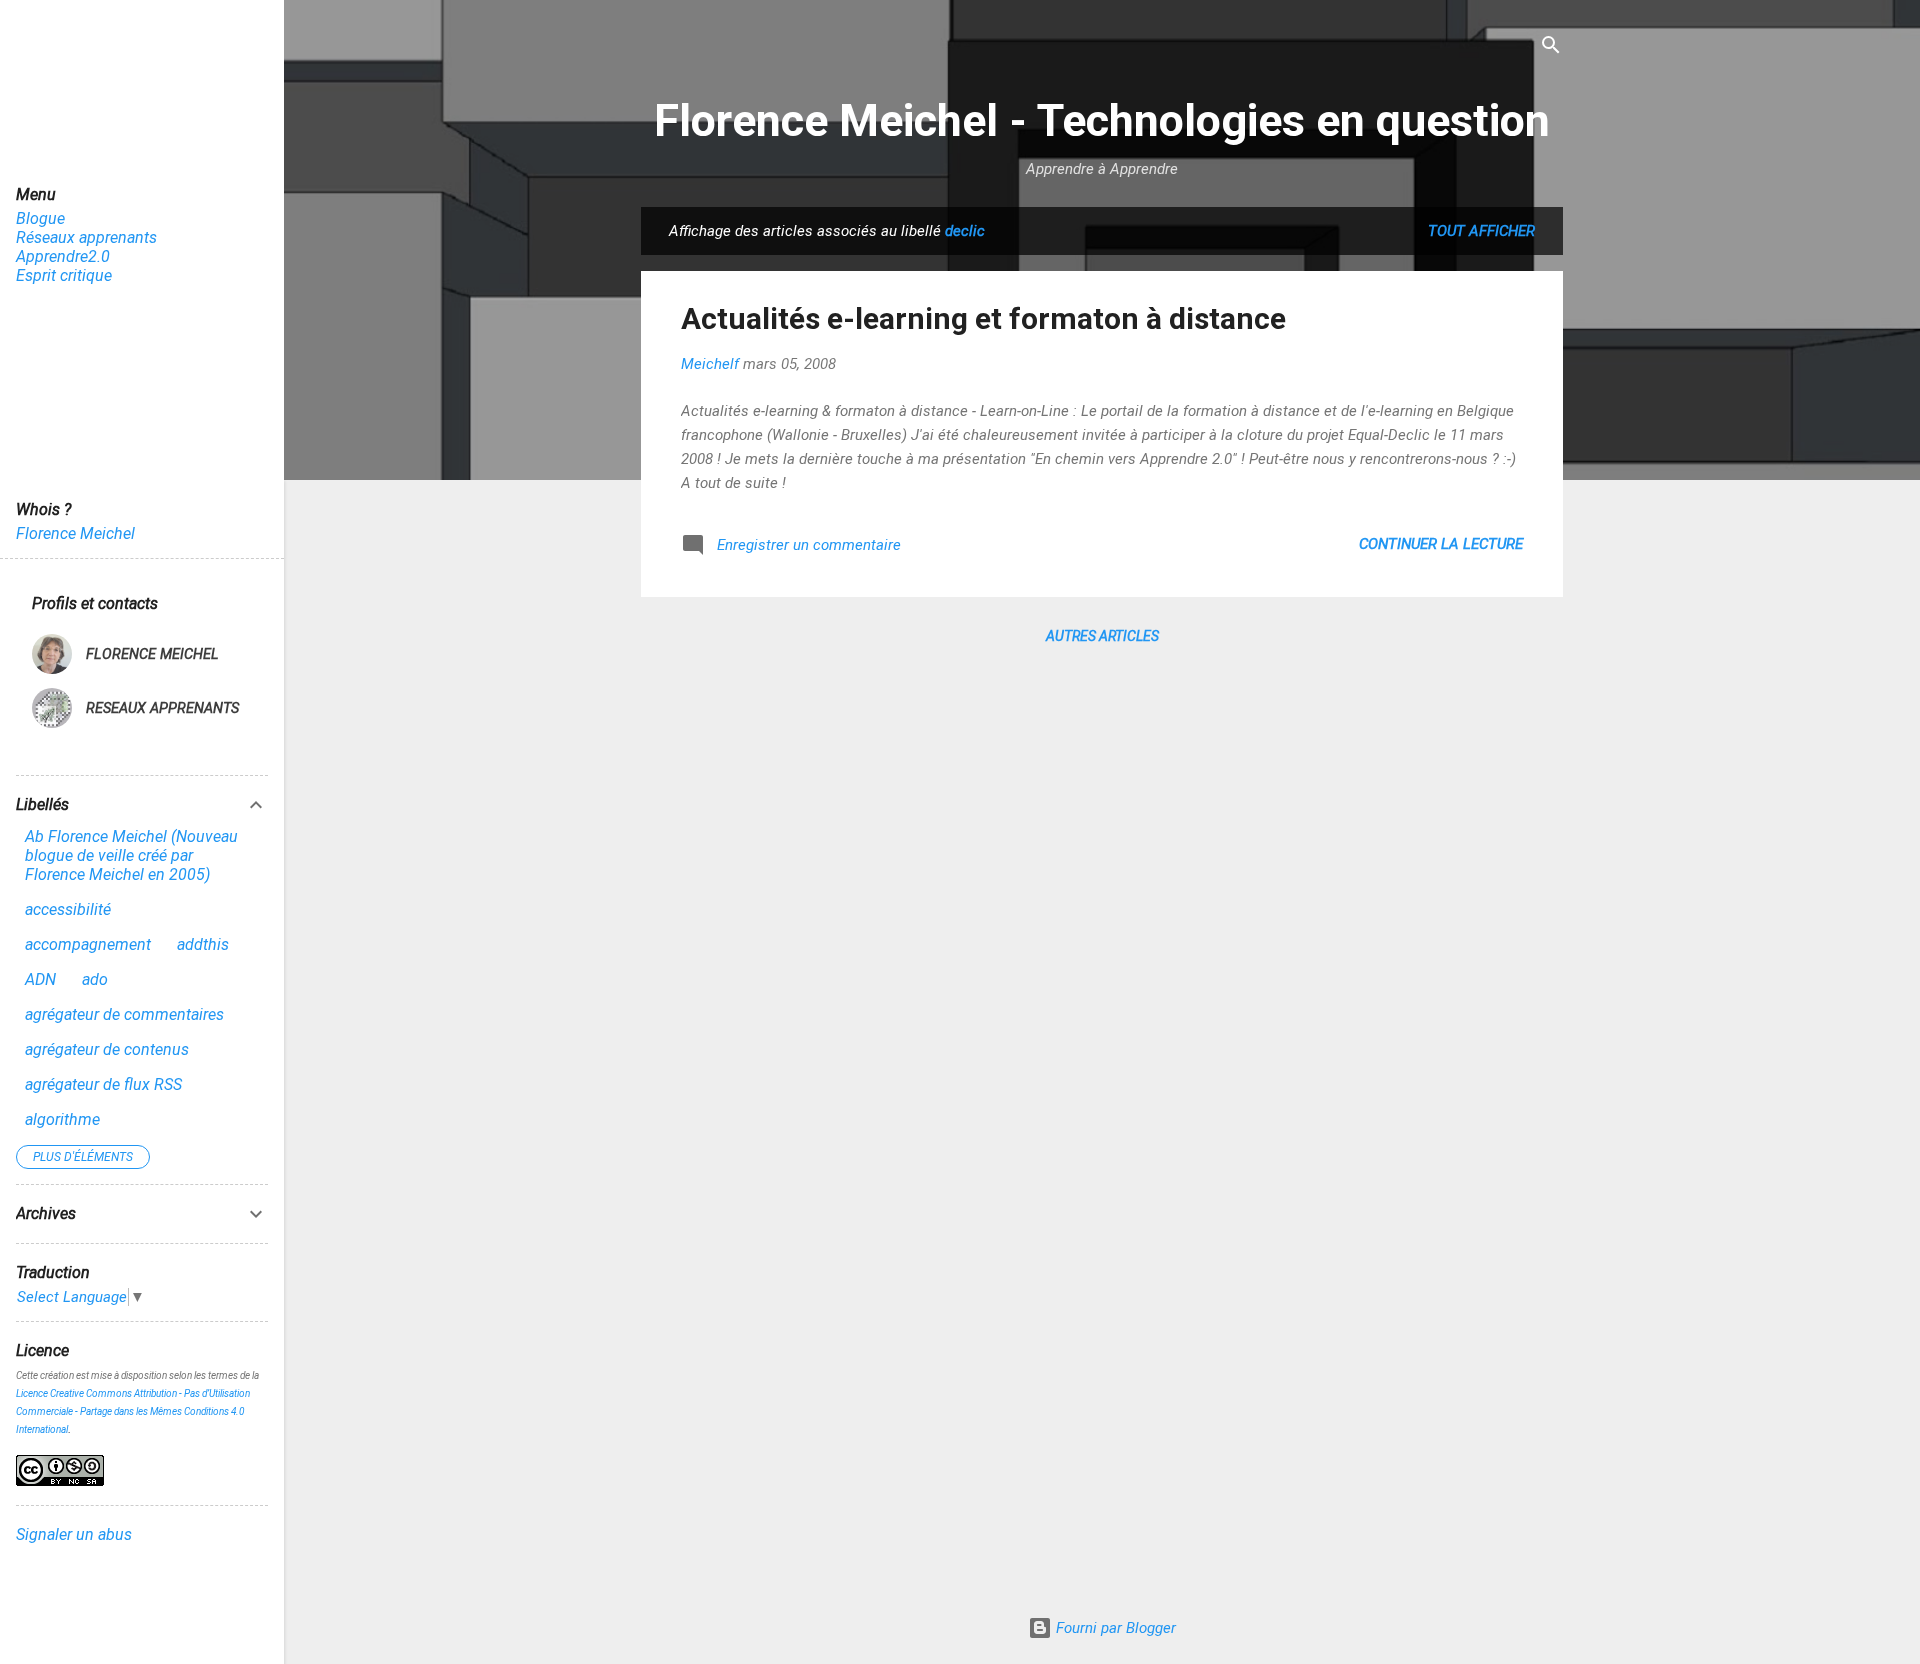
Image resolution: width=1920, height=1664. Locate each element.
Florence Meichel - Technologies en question (1102, 120)
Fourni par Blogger (1114, 1628)
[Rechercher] (1551, 46)
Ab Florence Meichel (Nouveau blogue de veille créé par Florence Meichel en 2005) (131, 855)
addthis (203, 944)
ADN (40, 979)
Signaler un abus (74, 1534)
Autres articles (1102, 636)
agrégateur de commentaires (124, 1014)
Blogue (40, 218)
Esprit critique (64, 275)
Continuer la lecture (1441, 544)
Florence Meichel (75, 533)
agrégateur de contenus (107, 1049)
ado (95, 979)
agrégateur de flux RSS (103, 1084)
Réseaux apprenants (86, 237)
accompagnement (88, 944)
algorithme (62, 1119)
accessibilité (68, 909)
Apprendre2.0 (63, 256)
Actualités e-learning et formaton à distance (983, 318)
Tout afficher (1481, 231)
